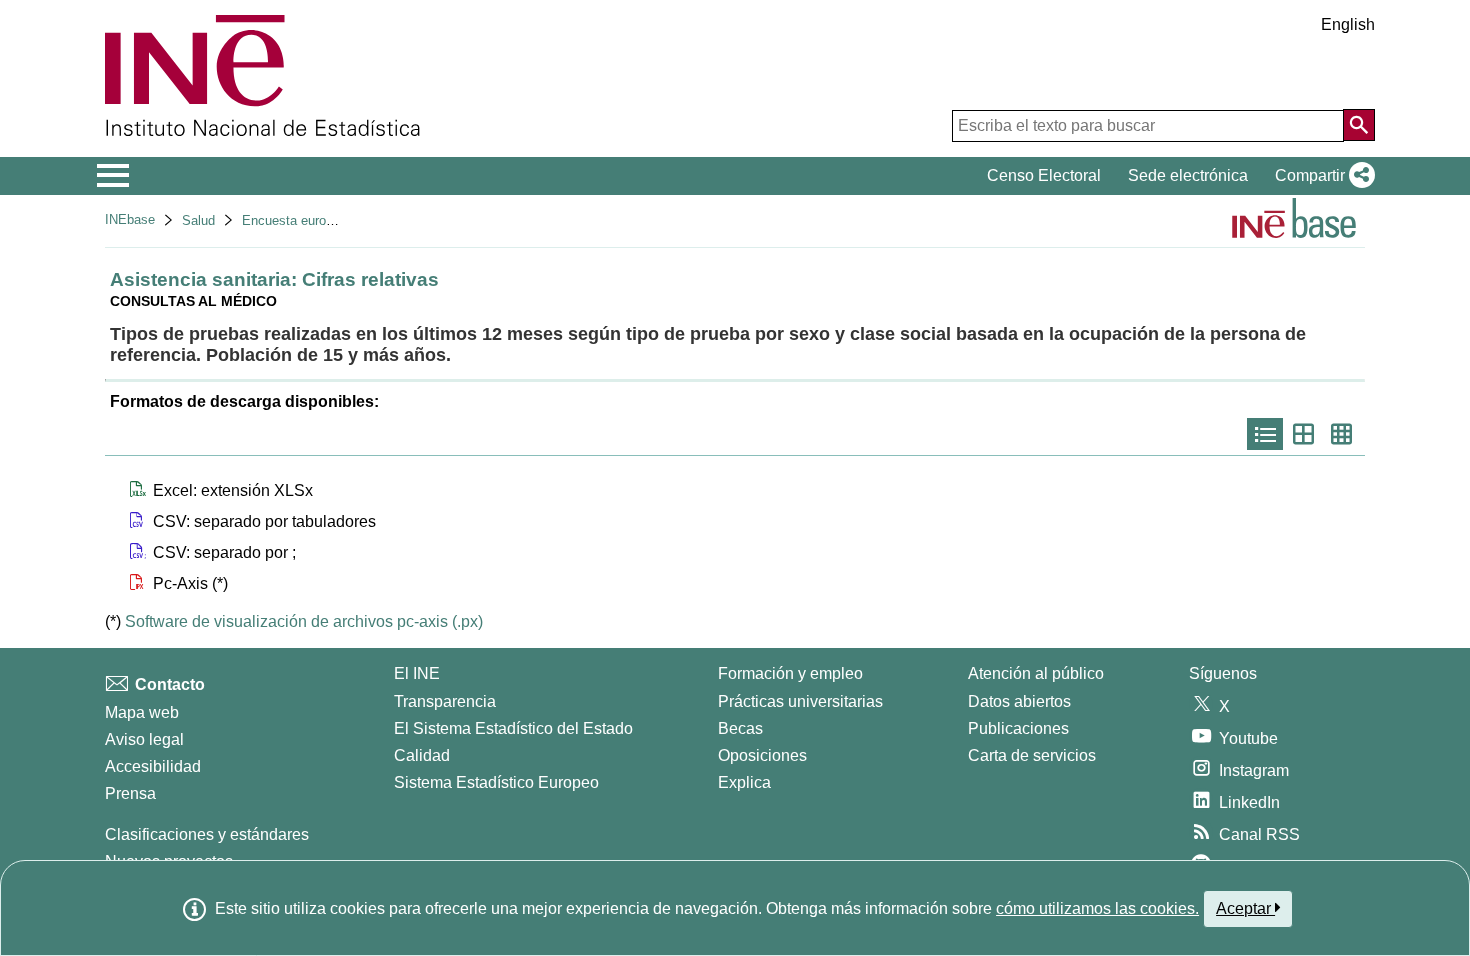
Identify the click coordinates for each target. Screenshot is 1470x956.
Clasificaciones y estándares (207, 834)
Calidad (422, 755)
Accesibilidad (153, 766)
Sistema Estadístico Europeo (496, 782)
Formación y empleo (790, 673)
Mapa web (142, 712)
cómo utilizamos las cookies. (1097, 908)
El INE (417, 673)
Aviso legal (144, 739)
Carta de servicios (1032, 755)
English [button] (1348, 24)
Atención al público (1036, 673)
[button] (1321, 176)
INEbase (130, 219)
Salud (198, 220)
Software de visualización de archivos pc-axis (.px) (304, 621)
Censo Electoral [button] (1044, 175)
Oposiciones (762, 755)
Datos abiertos (1019, 701)
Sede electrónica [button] (1188, 175)
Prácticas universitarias (800, 701)
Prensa (130, 793)
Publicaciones (1018, 728)
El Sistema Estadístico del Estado (513, 728)
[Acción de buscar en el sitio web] (1359, 125)
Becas (740, 728)
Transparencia (445, 701)
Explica (744, 782)
